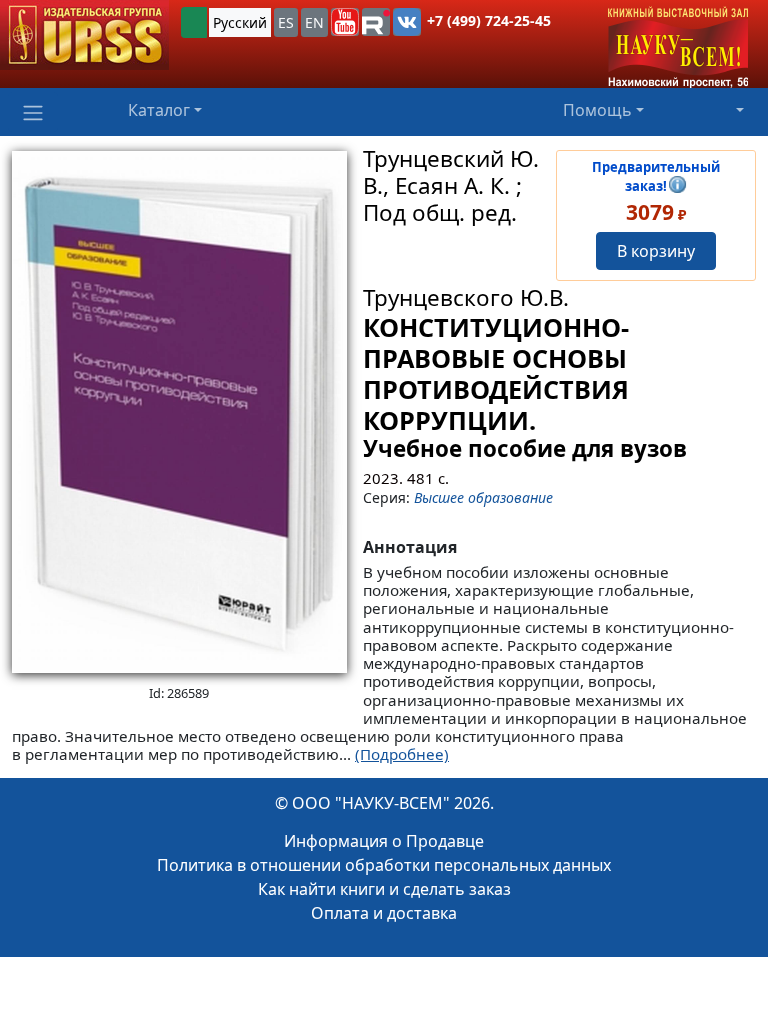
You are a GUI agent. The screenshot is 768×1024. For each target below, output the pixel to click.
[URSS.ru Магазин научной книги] (84, 35)
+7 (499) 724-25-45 (489, 20)
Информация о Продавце (384, 841)
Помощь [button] (597, 110)
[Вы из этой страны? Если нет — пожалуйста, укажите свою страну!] (194, 22)
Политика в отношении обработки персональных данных (384, 865)
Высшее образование (483, 497)
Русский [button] (240, 22)
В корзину (656, 251)
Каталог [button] (159, 110)
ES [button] (286, 22)
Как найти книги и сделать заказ (384, 889)
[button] (345, 22)
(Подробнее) (402, 754)
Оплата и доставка (384, 913)
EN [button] (314, 22)
